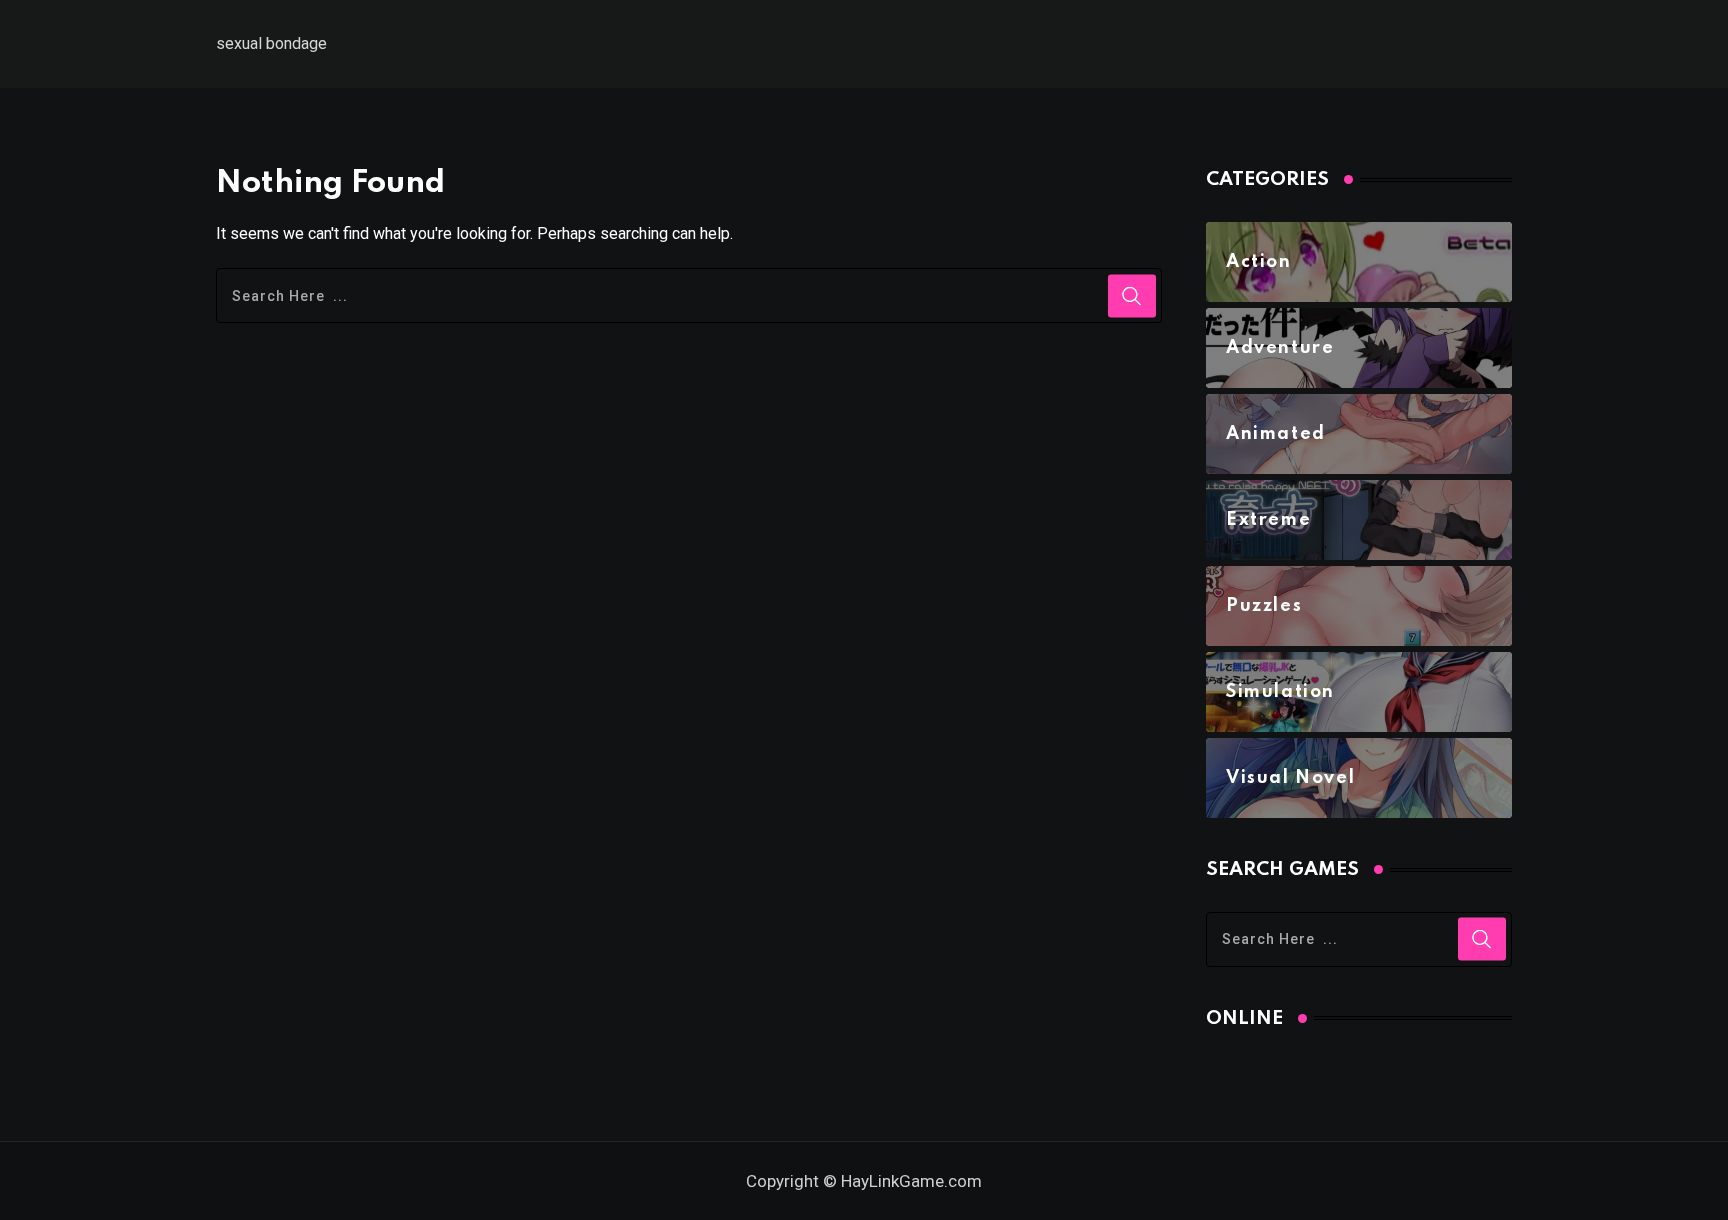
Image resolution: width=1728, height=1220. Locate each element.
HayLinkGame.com (911, 1181)
